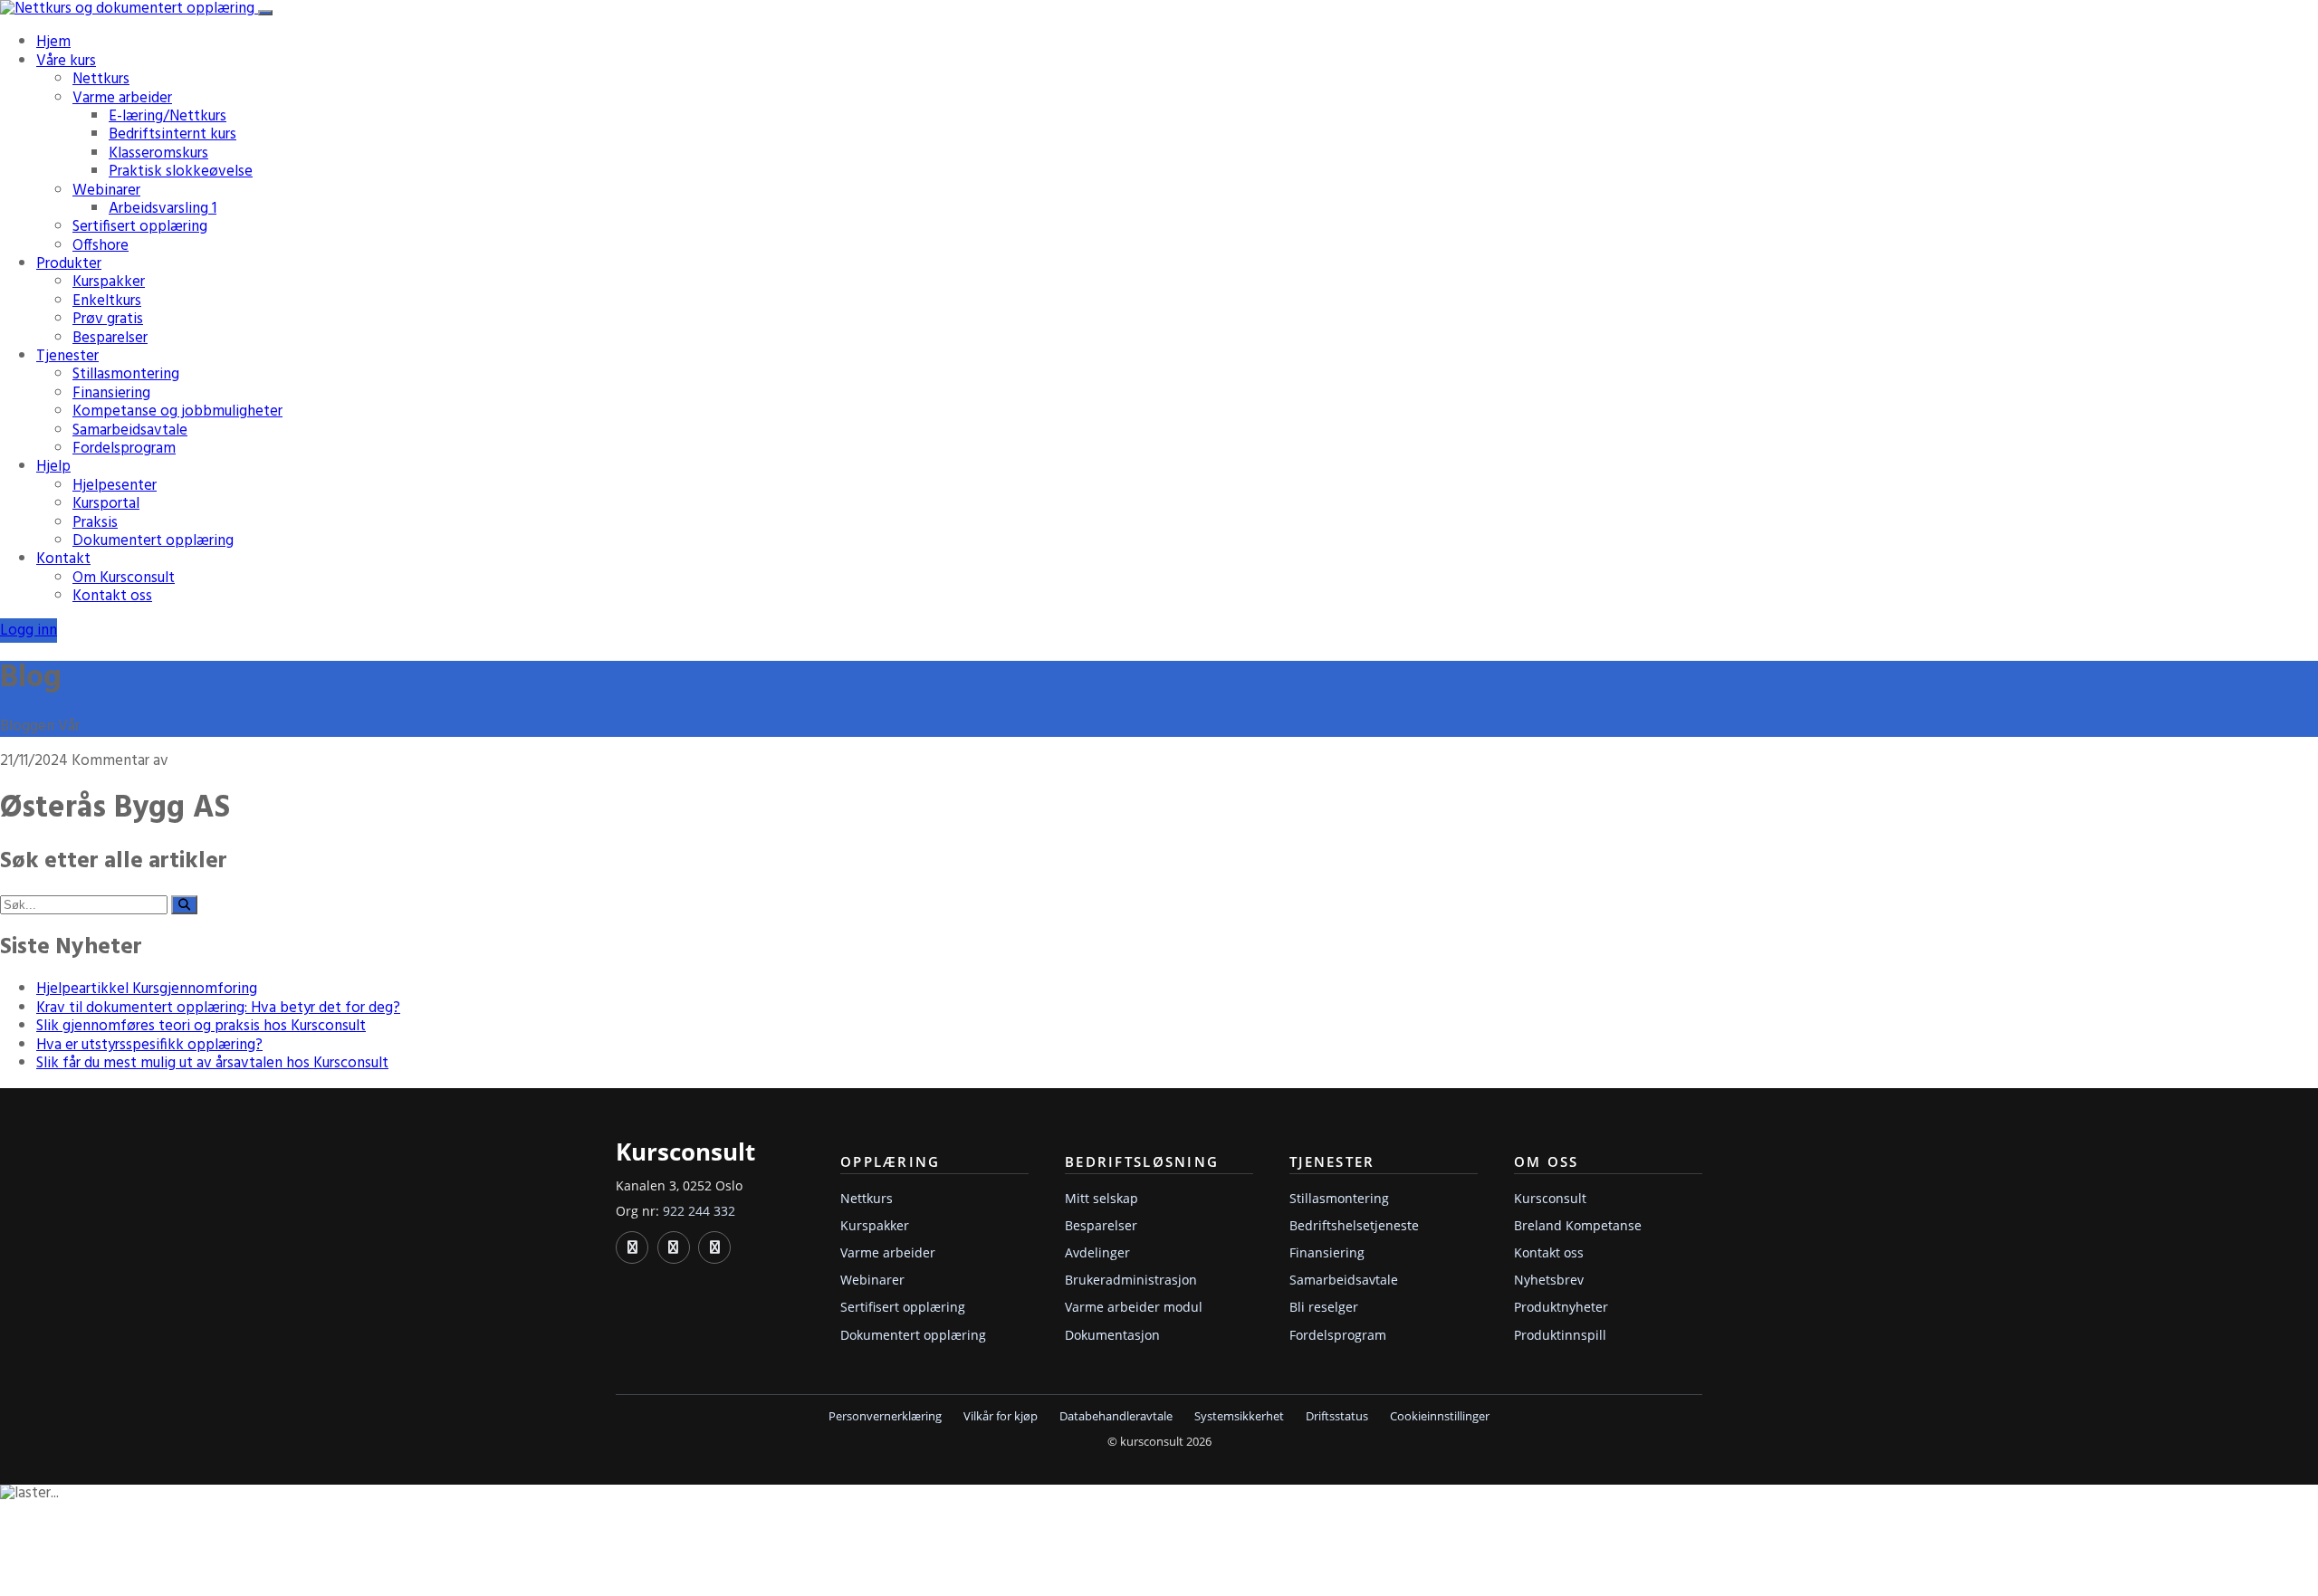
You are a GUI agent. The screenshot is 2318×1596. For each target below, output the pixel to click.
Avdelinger (1097, 1252)
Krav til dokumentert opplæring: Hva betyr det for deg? (218, 1008)
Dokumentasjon (1112, 1335)
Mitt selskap (1102, 1198)
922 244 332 (699, 1211)
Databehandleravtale (1116, 1416)
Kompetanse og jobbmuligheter (177, 411)
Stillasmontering (126, 374)
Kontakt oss (112, 596)
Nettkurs (101, 79)
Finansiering (111, 393)
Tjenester (67, 356)
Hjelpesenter (115, 486)
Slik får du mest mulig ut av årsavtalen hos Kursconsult (212, 1063)
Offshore (101, 246)
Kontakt (63, 559)
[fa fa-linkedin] (632, 1247)
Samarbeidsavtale (130, 430)
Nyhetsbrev (1549, 1280)
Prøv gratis (108, 319)
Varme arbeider (122, 98)
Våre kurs (66, 61)
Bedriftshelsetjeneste (1354, 1225)
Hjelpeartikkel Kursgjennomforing (147, 989)
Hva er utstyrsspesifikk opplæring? (149, 1045)
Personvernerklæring (885, 1416)
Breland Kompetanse (1578, 1225)
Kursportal (106, 504)
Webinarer (106, 191)
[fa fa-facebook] (674, 1247)
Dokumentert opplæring (153, 541)
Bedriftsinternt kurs (172, 134)
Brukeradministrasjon (1131, 1280)
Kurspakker (109, 282)
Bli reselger (1324, 1307)
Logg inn (29, 631)
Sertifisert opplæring (140, 227)
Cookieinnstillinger (1440, 1416)
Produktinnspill (1560, 1335)
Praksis (95, 523)
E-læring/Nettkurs (168, 116)
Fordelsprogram (124, 449)
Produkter (69, 264)
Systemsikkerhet (1239, 1416)
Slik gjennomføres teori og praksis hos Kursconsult (201, 1026)
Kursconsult (1550, 1198)
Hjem (53, 42)
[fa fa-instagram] (714, 1247)
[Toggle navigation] (265, 13)
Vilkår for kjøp (1001, 1416)
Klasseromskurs (158, 153)
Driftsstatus (1337, 1416)
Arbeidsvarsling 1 (163, 209)
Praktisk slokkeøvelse (181, 172)
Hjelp (53, 467)
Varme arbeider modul (1134, 1307)
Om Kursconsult (124, 578)
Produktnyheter (1561, 1307)
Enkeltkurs (107, 301)
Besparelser (110, 338)
